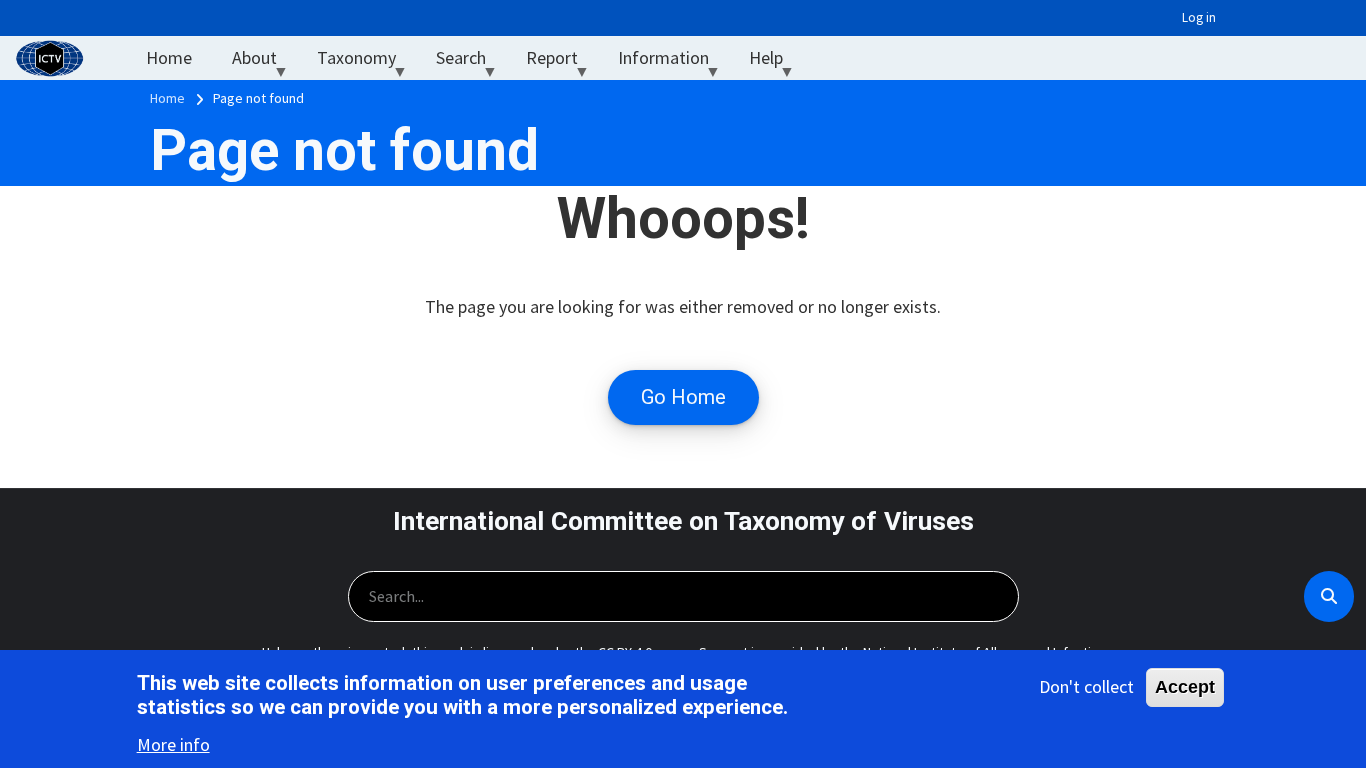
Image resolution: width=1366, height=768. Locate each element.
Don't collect (1086, 686)
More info (173, 743)
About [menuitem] (264, 62)
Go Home (683, 397)
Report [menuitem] (562, 62)
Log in (1199, 17)
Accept (1185, 687)
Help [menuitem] (776, 62)
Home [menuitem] (169, 57)
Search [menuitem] (471, 62)
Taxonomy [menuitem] (366, 62)
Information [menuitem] (673, 62)
